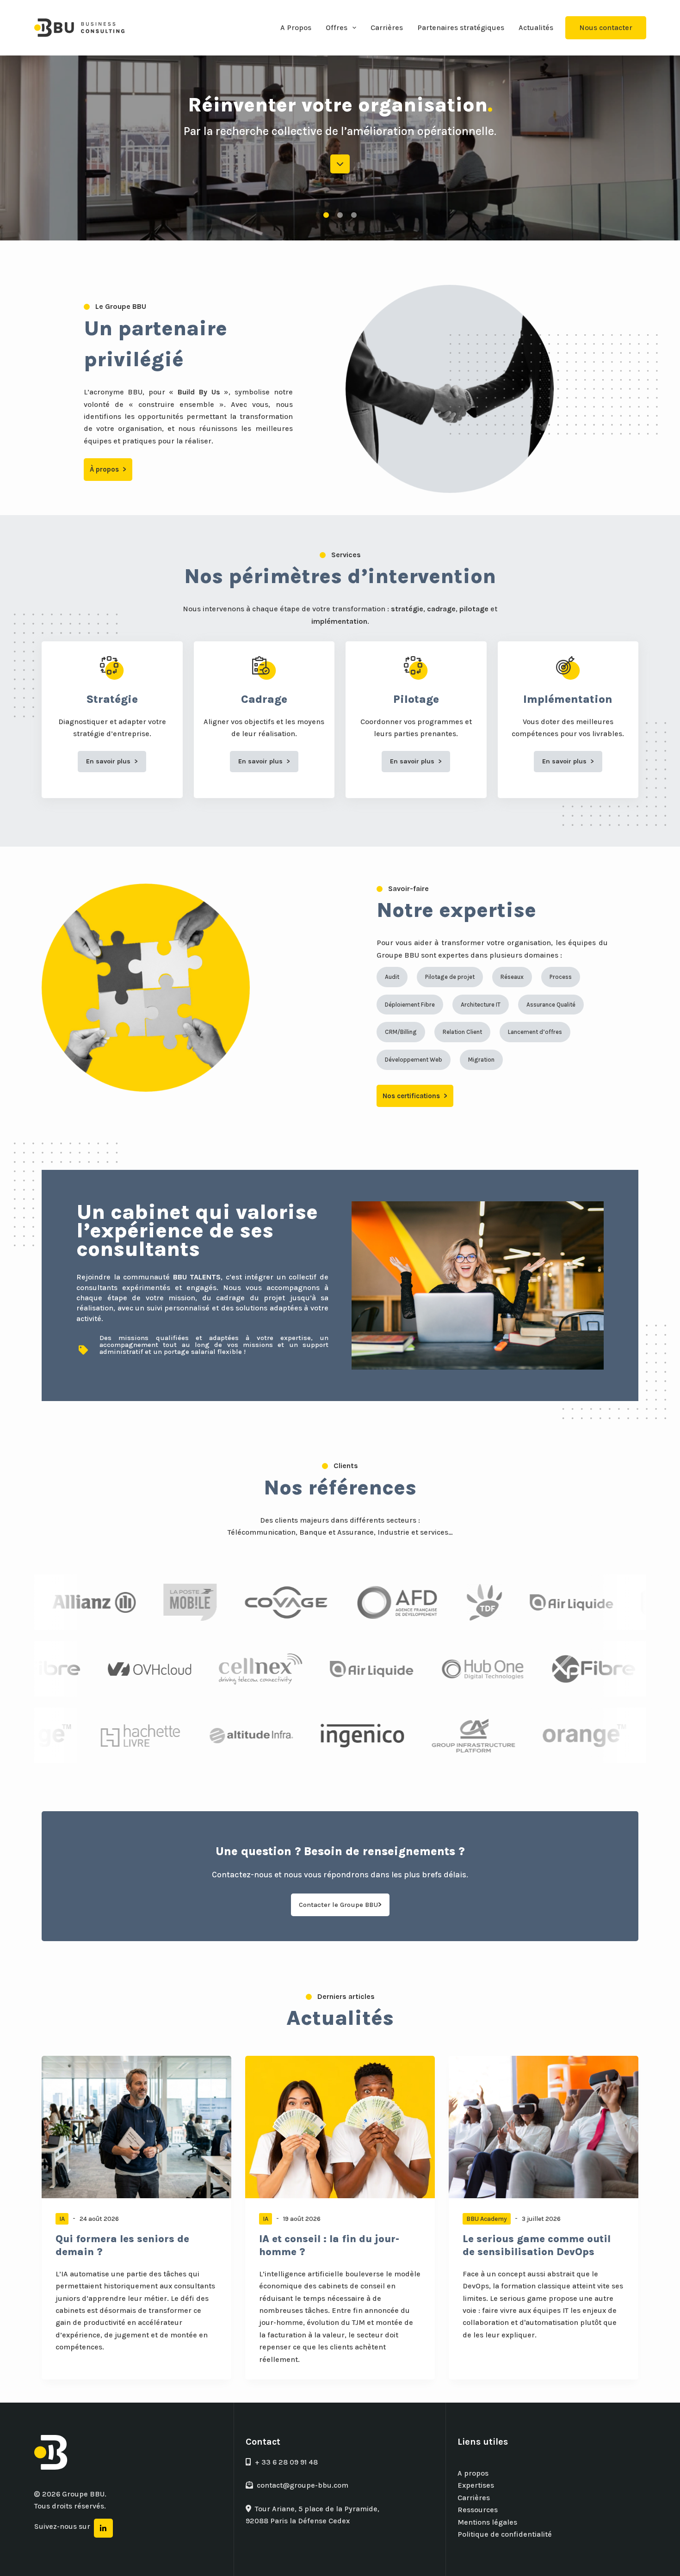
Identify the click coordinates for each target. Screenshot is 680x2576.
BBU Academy (487, 2219)
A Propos (296, 28)
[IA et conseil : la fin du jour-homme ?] (340, 2127)
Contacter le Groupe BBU (340, 1905)
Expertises (476, 2485)
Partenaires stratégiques (461, 28)
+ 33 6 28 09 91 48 (286, 2462)
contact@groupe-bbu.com (303, 2485)
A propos (473, 2473)
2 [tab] (340, 215)
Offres (337, 28)
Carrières (387, 28)
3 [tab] (354, 215)
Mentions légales (487, 2522)
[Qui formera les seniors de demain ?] (136, 2127)
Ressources (478, 2510)
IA (62, 2219)
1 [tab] (326, 215)
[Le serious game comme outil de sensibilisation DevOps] (544, 2127)
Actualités (536, 28)
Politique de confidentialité (505, 2534)
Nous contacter (606, 28)
